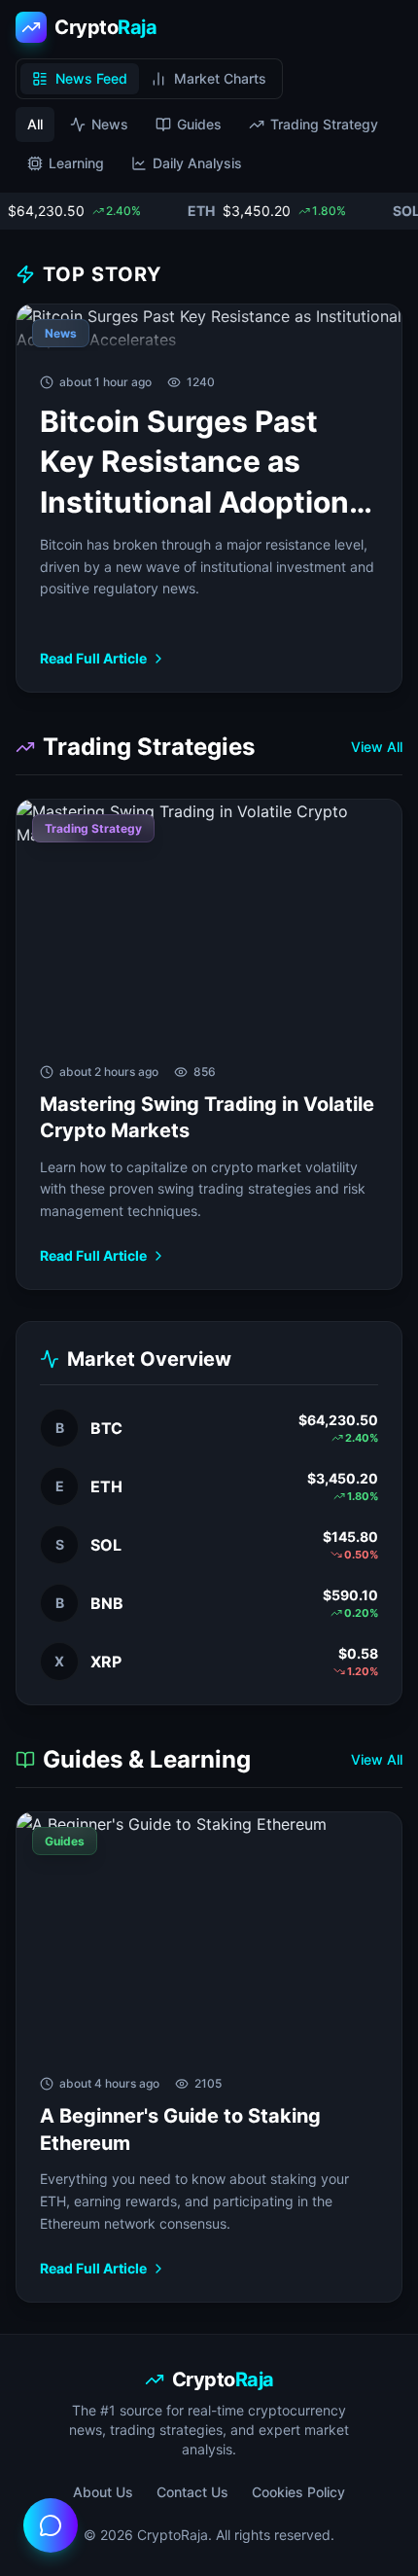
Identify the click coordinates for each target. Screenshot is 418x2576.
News (110, 124)
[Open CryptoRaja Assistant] (51, 2525)
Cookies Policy (298, 2492)
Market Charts (220, 78)
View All (377, 747)
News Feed (91, 78)
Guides (199, 124)
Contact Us (192, 2492)
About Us (103, 2492)
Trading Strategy (324, 124)
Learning (76, 163)
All (35, 124)
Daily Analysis (197, 163)
